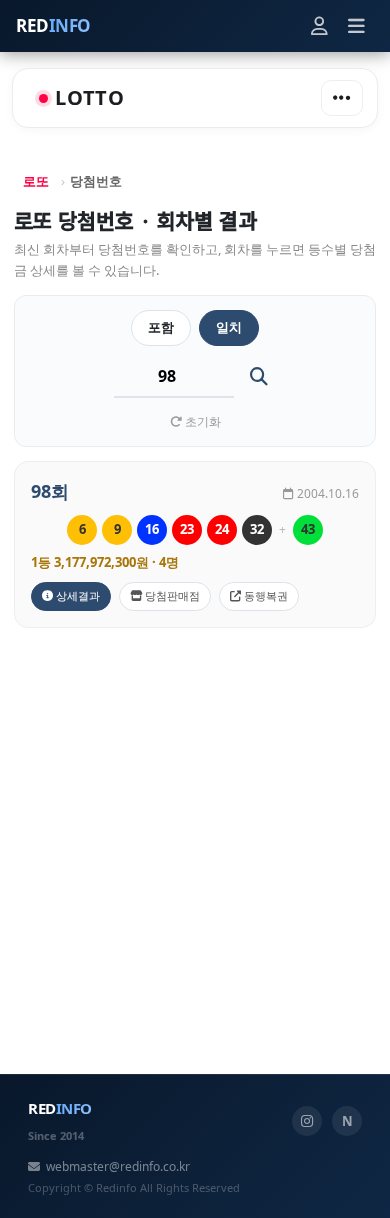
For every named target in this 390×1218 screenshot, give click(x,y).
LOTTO (90, 97)
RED (53, 25)
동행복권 (264, 595)
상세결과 (76, 595)
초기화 (201, 421)
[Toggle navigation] (342, 98)
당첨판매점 (171, 595)
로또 (36, 181)
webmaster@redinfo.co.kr (118, 1166)
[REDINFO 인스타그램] (307, 1121)
